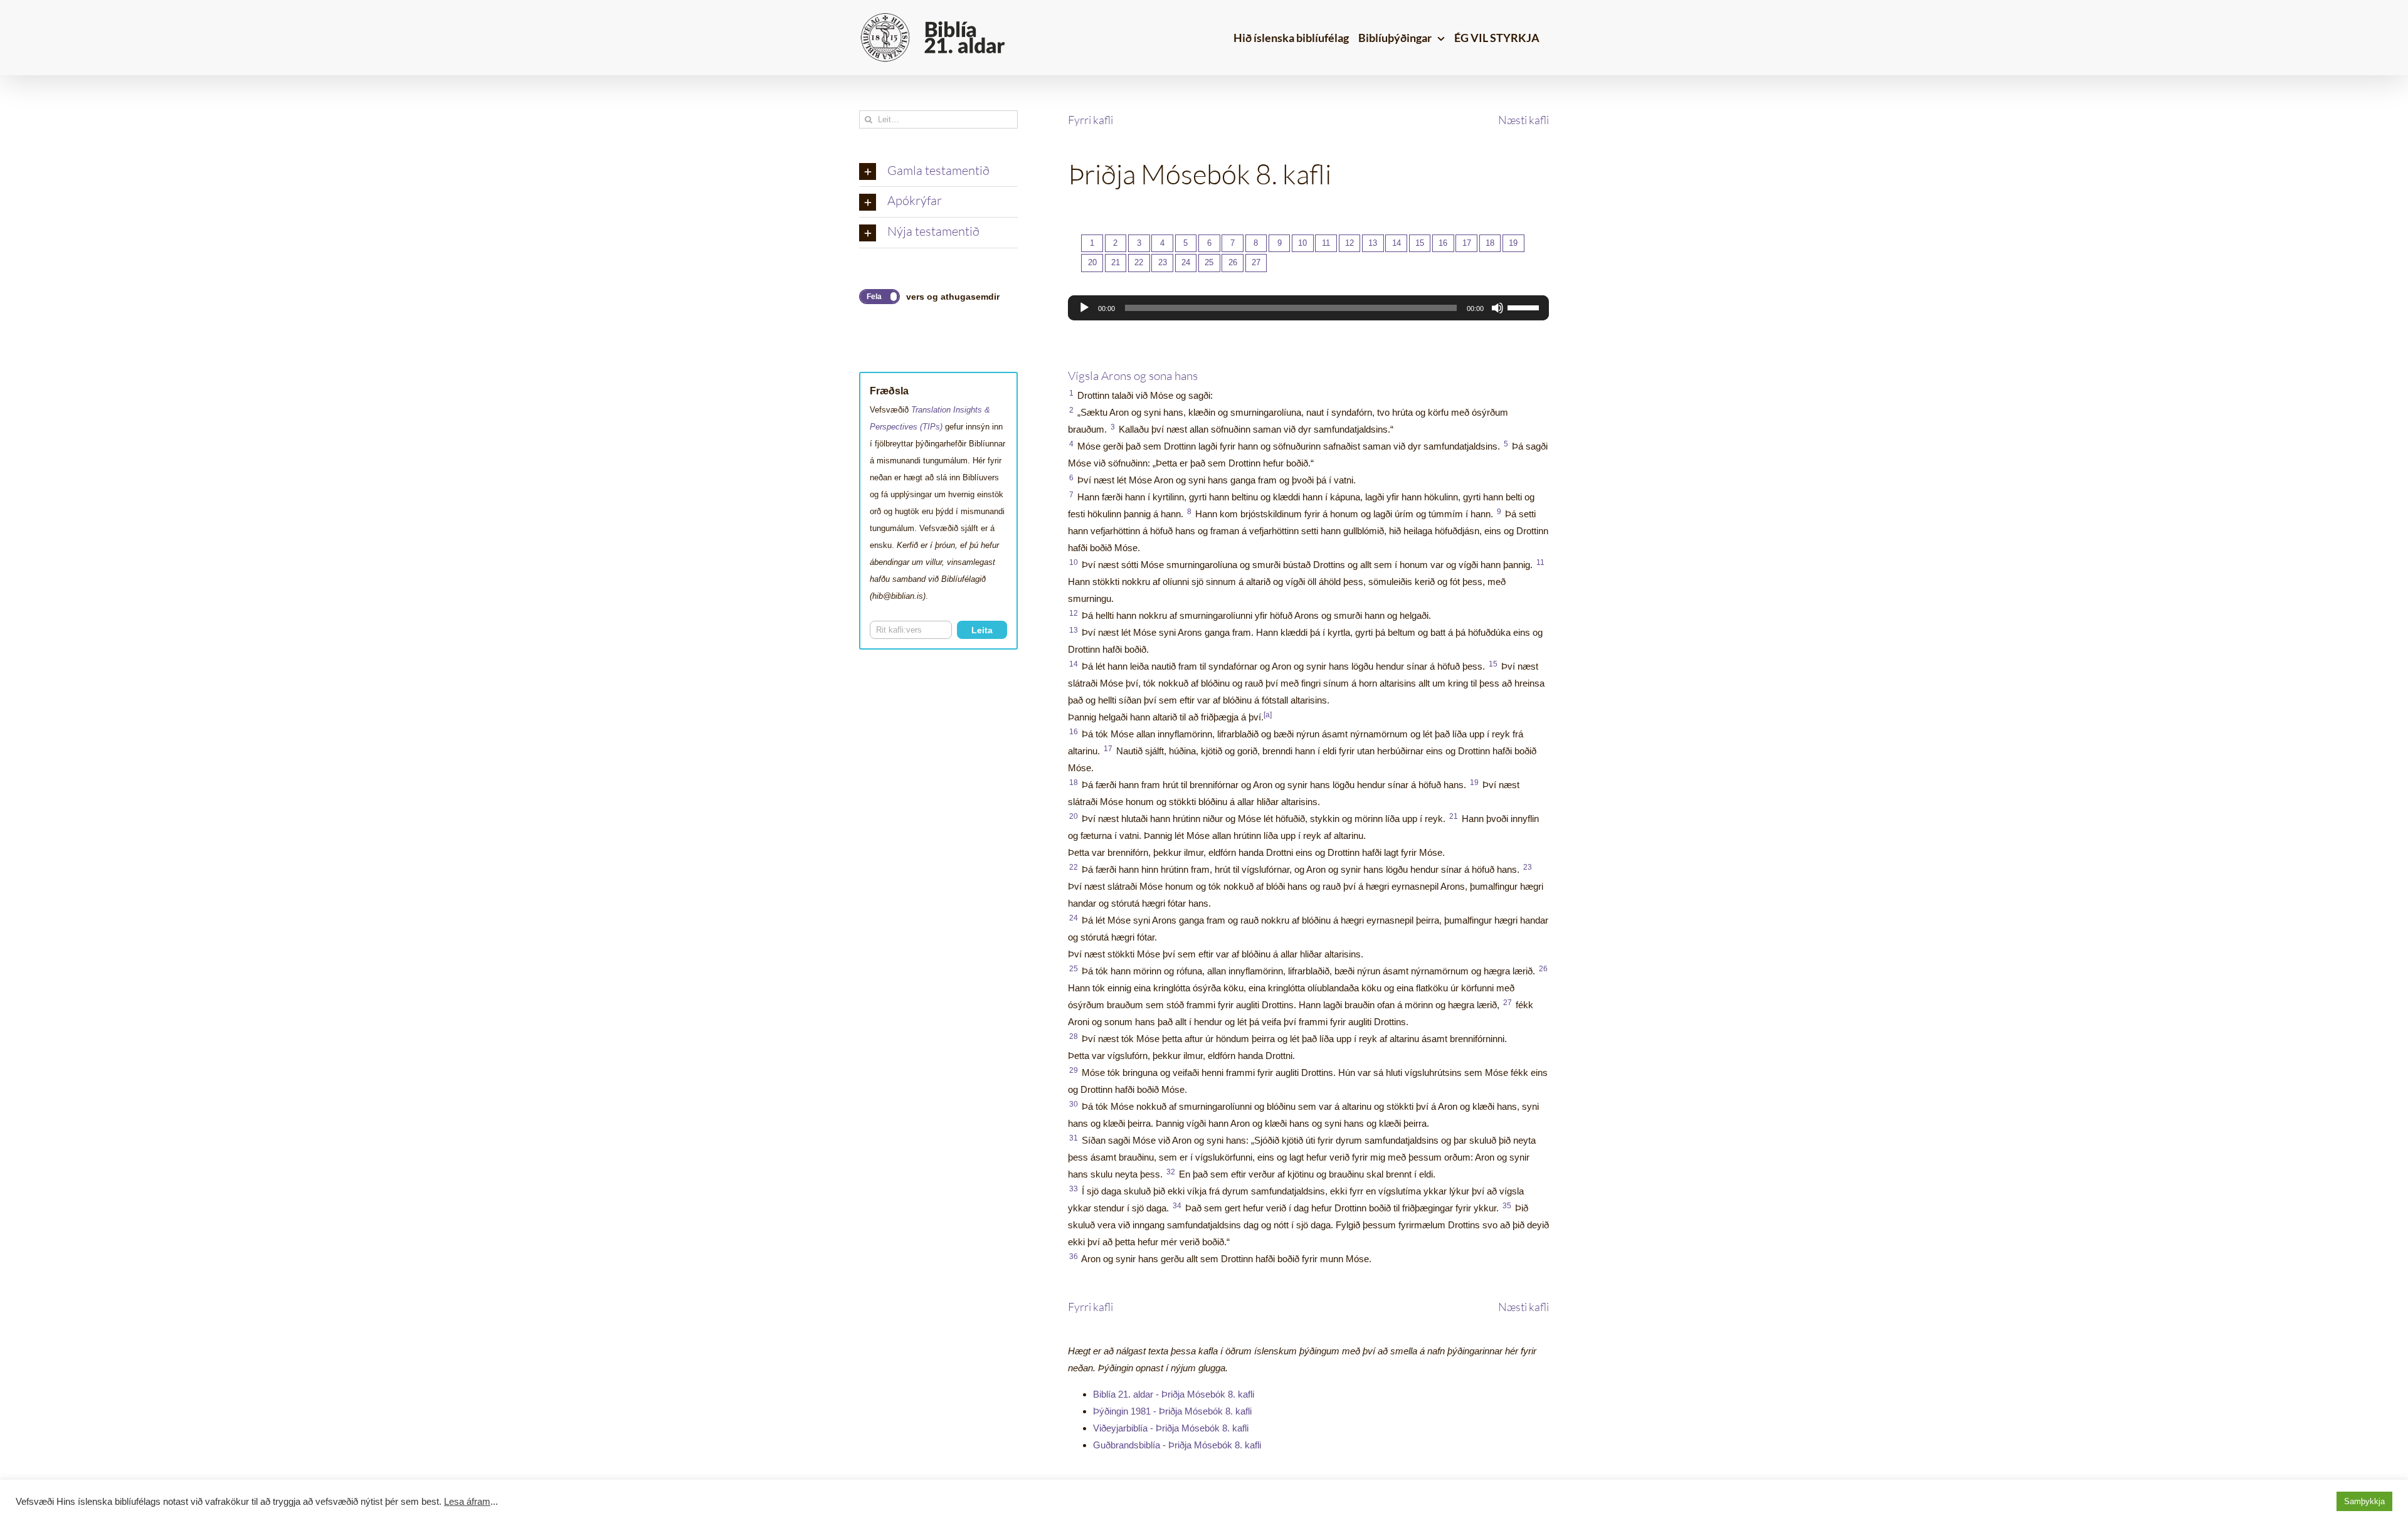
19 (1513, 243)
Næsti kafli (1523, 120)
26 (1233, 262)
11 (1326, 243)
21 (1116, 262)
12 (1349, 243)
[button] (938, 172)
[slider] (1525, 307)
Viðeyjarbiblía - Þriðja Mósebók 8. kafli (1171, 1428)
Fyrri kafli (1090, 120)
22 (1139, 262)
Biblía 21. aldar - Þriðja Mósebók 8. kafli (1174, 1394)
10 (1302, 243)
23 (1163, 262)
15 (1420, 243)
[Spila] (1084, 308)
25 (1209, 262)
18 (1490, 243)
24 (1186, 262)
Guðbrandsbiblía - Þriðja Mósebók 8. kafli (1177, 1445)
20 (1092, 262)
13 (1373, 243)
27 (1256, 262)
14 (1397, 243)
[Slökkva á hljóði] (1497, 308)
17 (1467, 243)
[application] (1308, 308)
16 (1443, 243)
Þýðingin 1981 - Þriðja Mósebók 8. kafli (1172, 1411)
